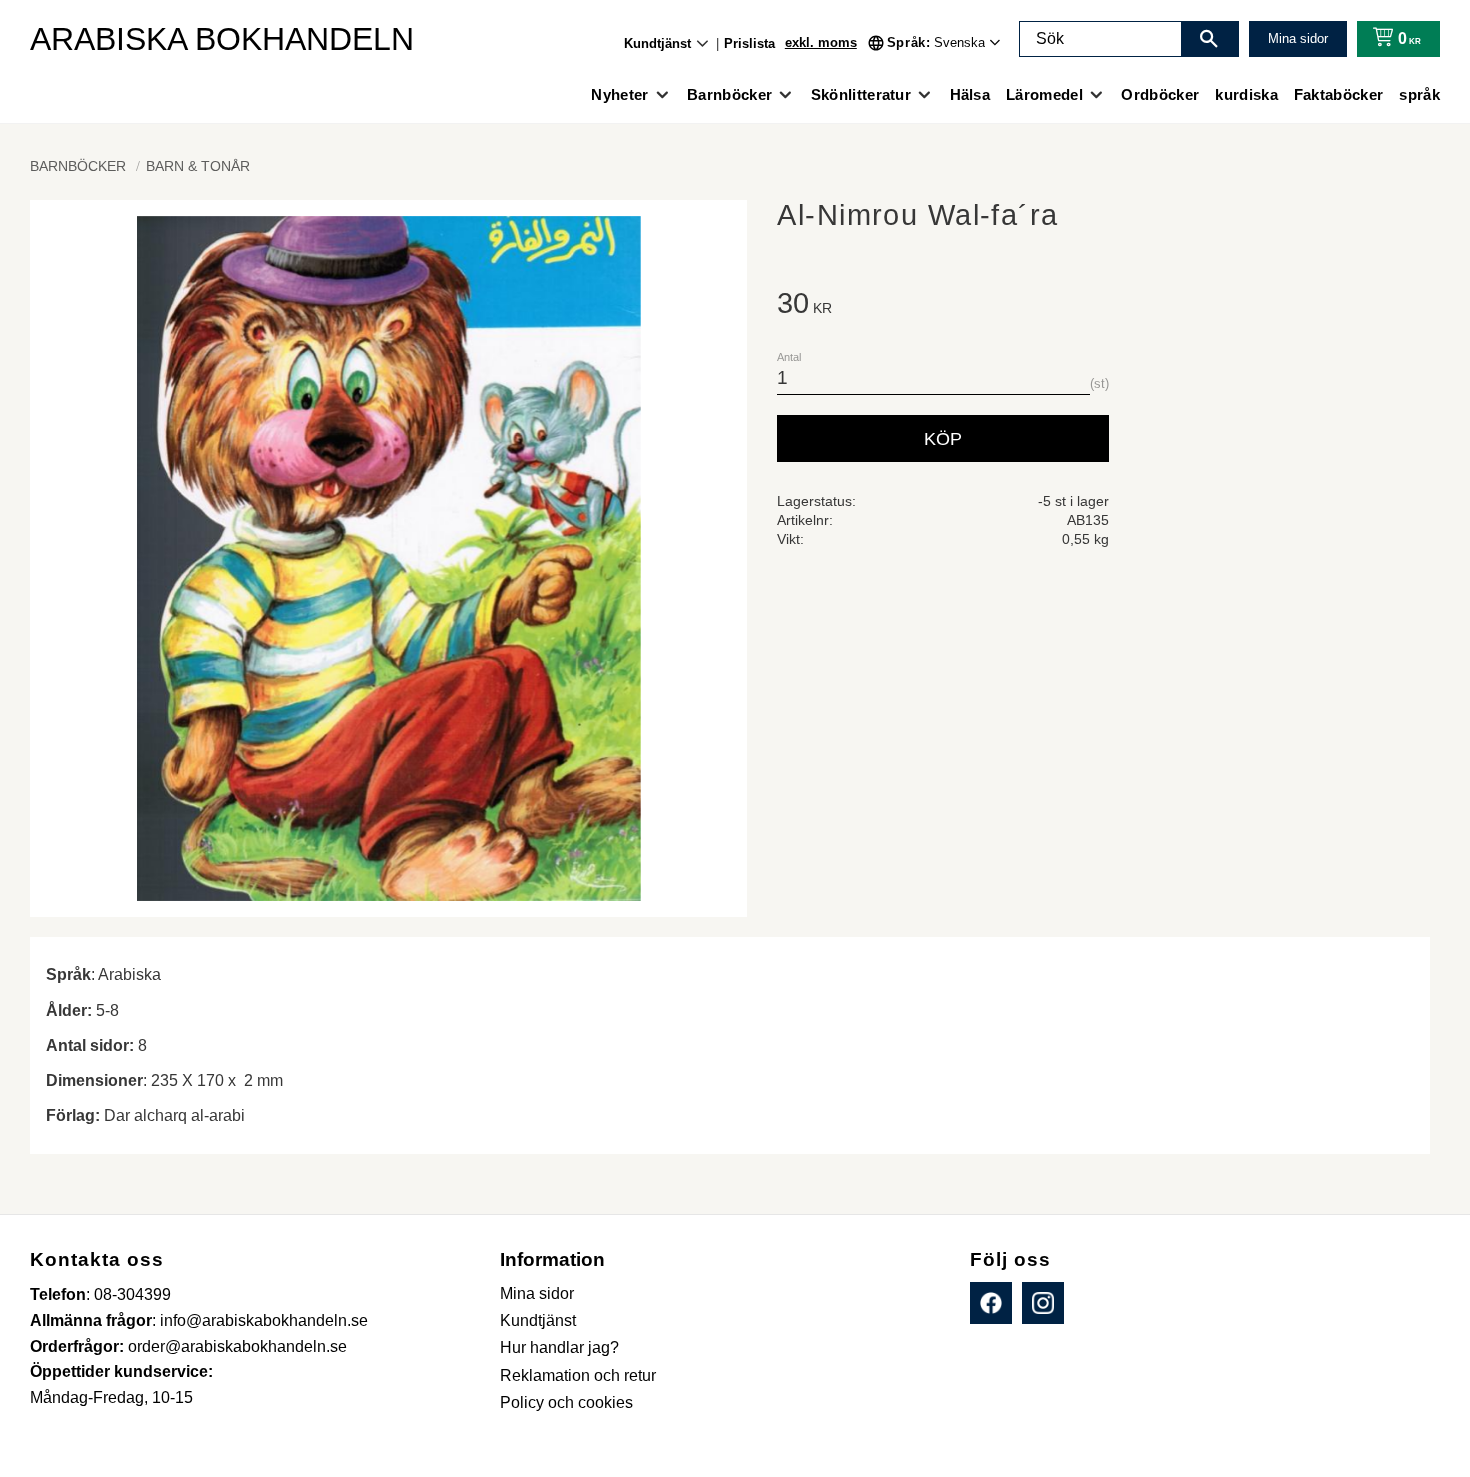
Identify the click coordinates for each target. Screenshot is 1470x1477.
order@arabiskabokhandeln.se (237, 1346)
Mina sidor (1298, 38)
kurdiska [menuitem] (1246, 94)
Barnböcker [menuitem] (729, 94)
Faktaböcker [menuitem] (1339, 94)
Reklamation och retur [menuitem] (578, 1375)
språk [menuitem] (1419, 94)
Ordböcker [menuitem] (1160, 94)
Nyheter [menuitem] (619, 94)
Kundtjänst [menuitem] (657, 43)
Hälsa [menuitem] (970, 94)
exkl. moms (821, 42)
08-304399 (132, 1294)
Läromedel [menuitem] (1044, 94)
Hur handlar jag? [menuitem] (559, 1347)
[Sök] (1209, 39)
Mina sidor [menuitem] (537, 1293)
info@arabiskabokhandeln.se (264, 1320)
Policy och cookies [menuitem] (566, 1402)
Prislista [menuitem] (749, 43)
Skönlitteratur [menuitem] (861, 94)
